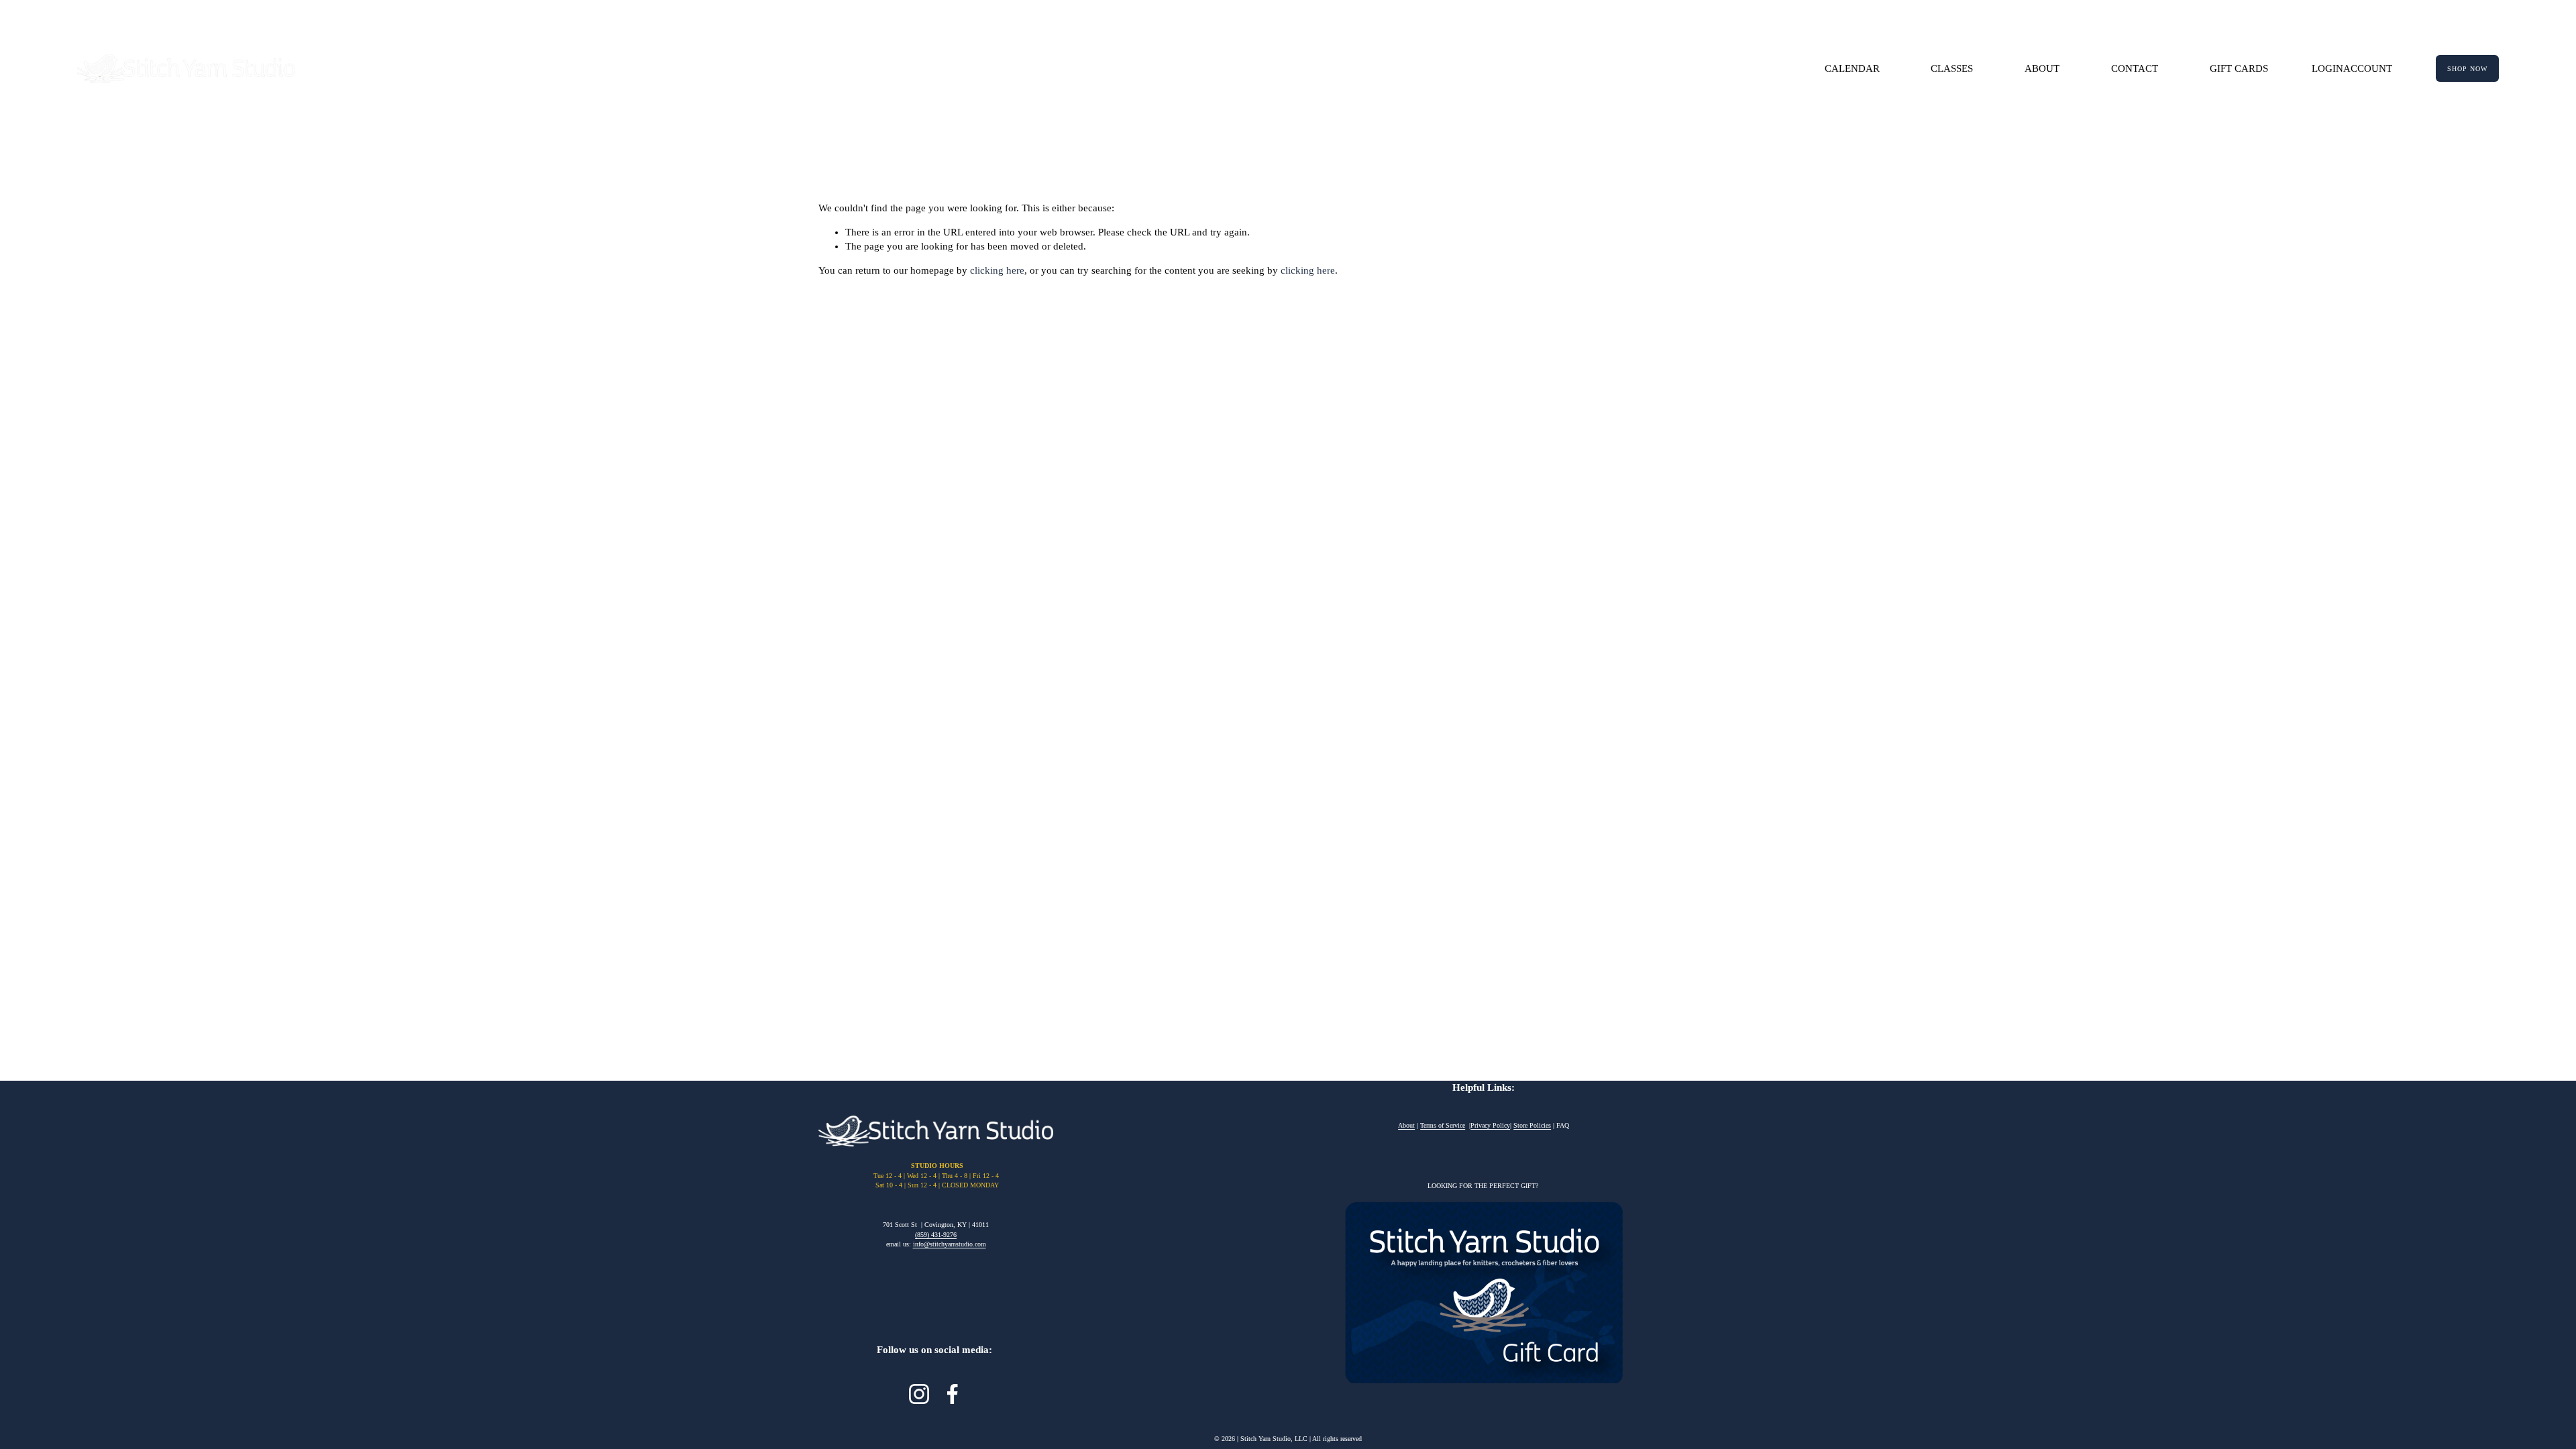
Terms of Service (1443, 1125)
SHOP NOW (2467, 69)
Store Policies (1532, 1125)
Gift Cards (2239, 68)
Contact (2135, 68)
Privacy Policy (1490, 1125)
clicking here (997, 270)
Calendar (1852, 68)
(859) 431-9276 (936, 1235)
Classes (1952, 68)
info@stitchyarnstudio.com (950, 1244)
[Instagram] (919, 1394)
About (2042, 68)
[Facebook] (953, 1394)
